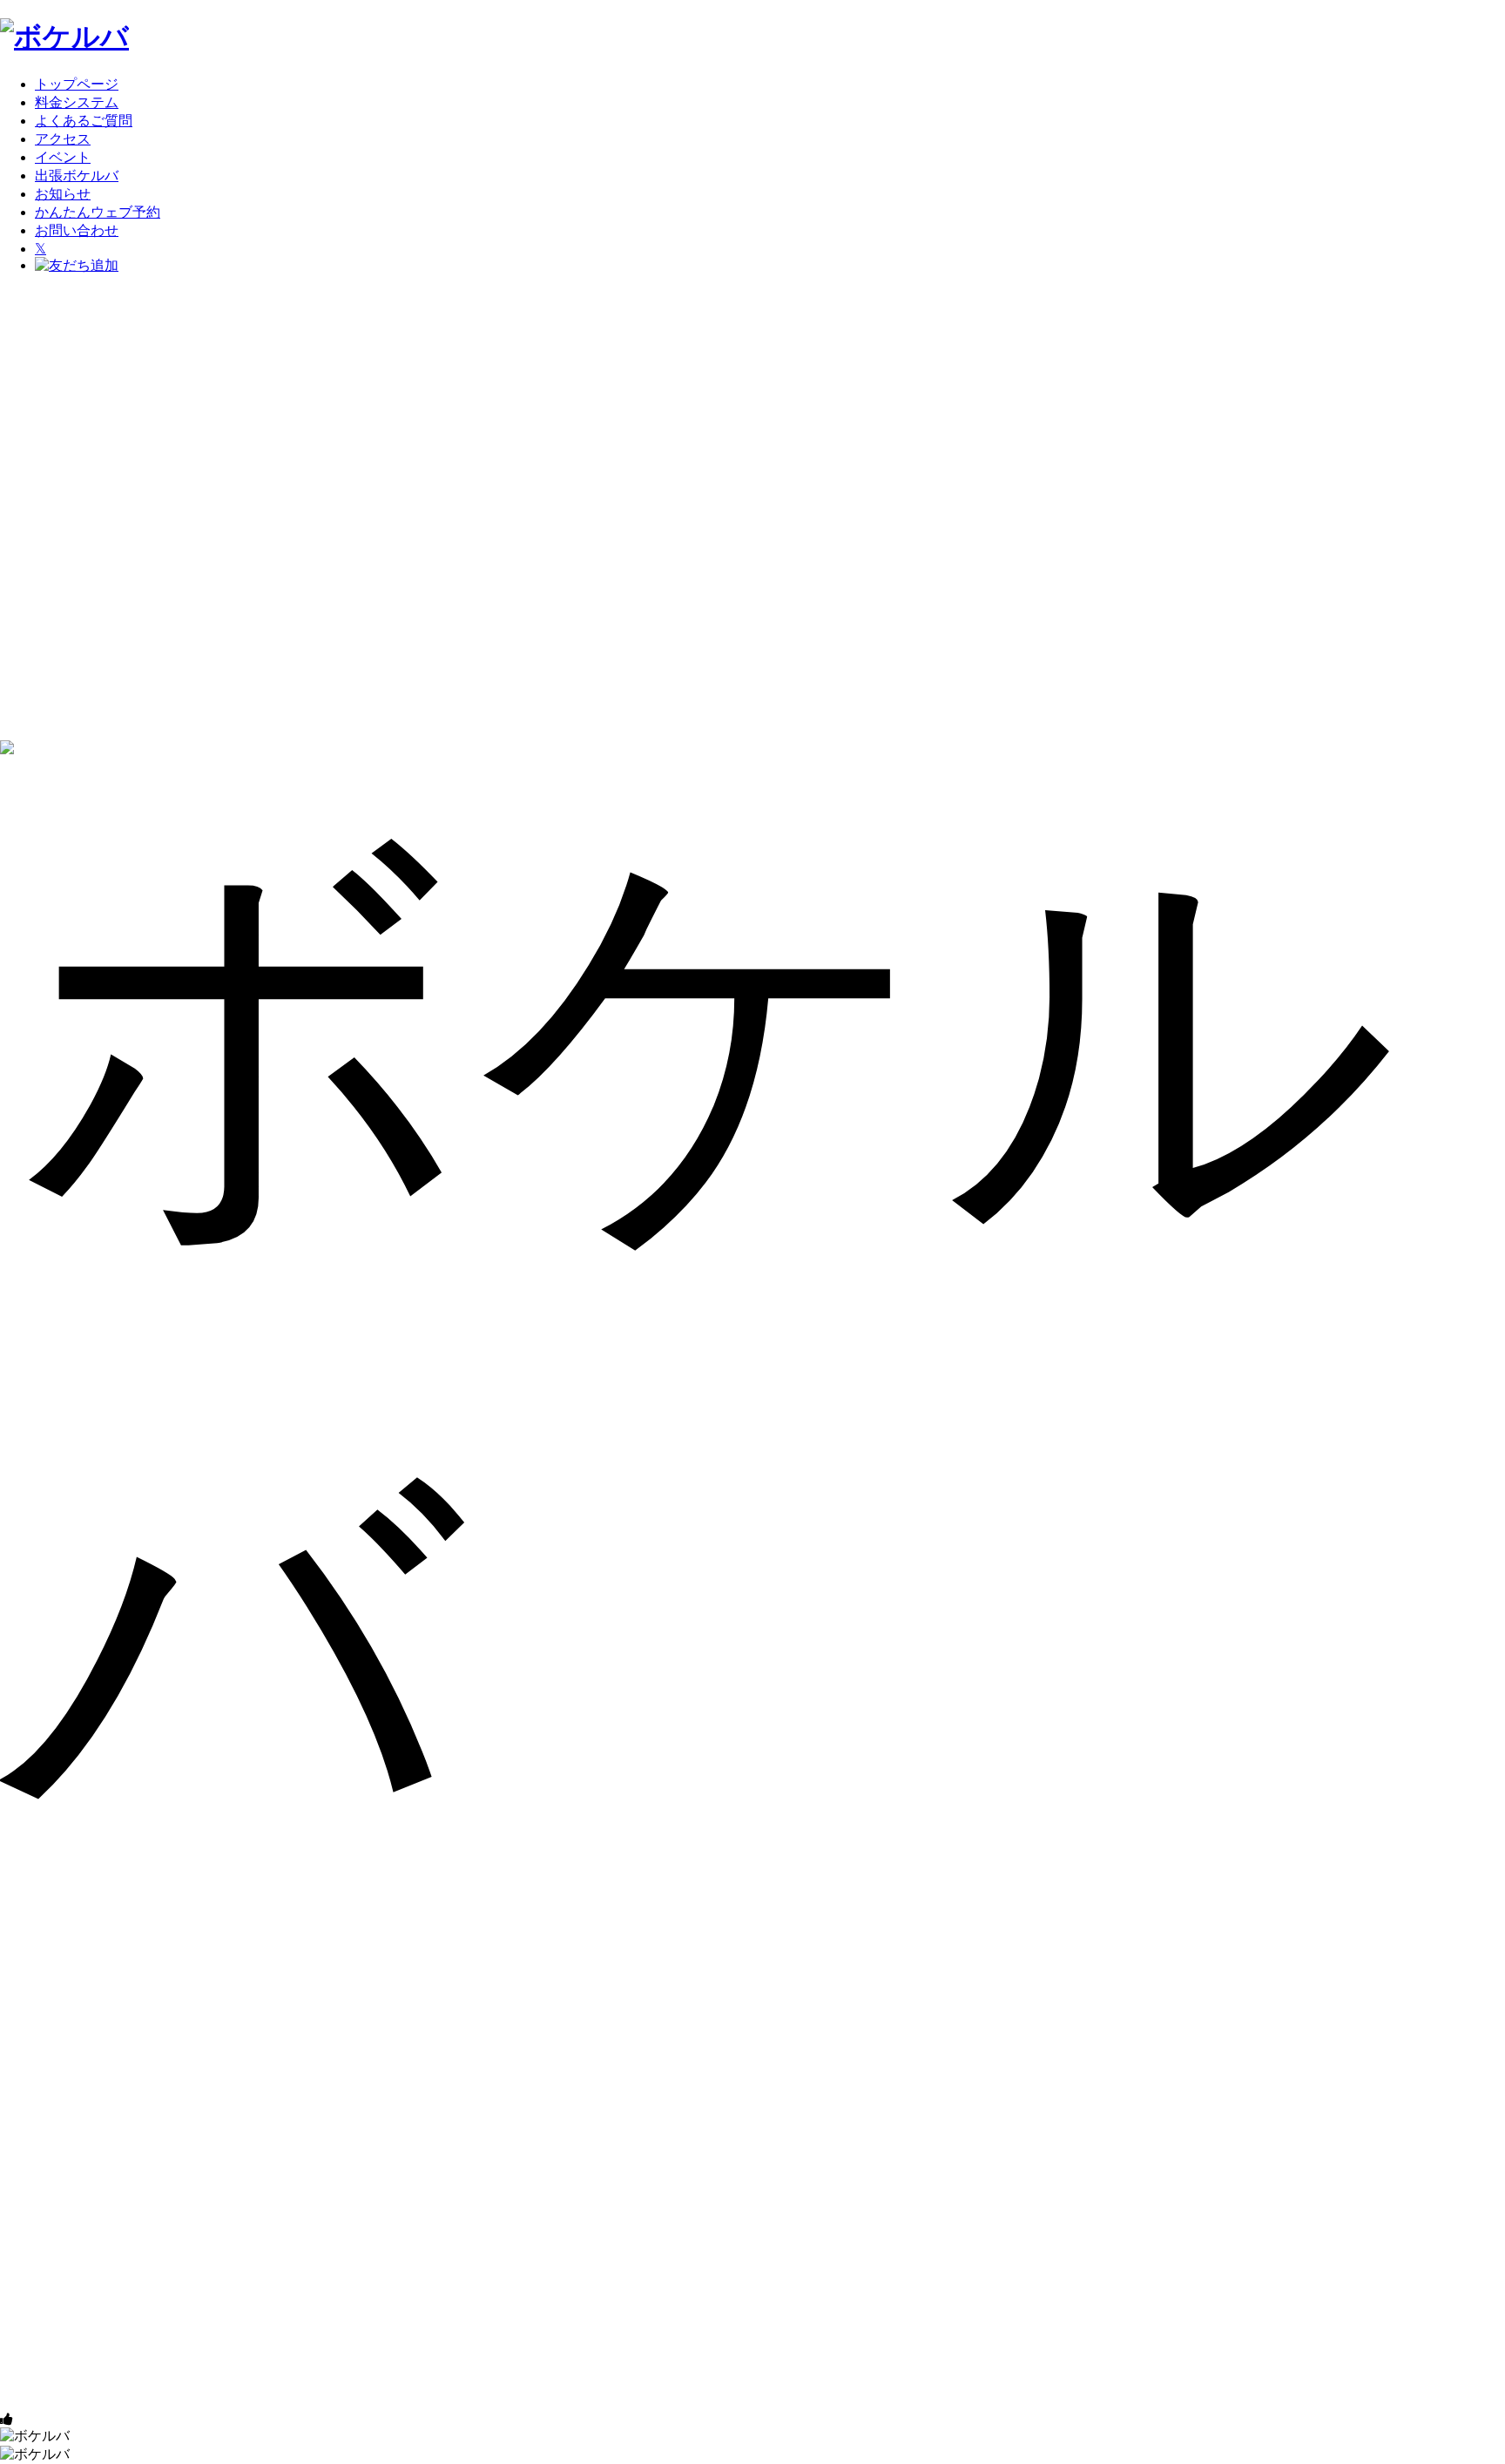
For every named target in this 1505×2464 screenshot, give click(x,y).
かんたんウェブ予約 (98, 212)
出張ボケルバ (77, 176)
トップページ (77, 84)
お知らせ (63, 194)
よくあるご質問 (84, 121)
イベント (63, 157)
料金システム (77, 102)
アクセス (63, 139)
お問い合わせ (77, 230)
